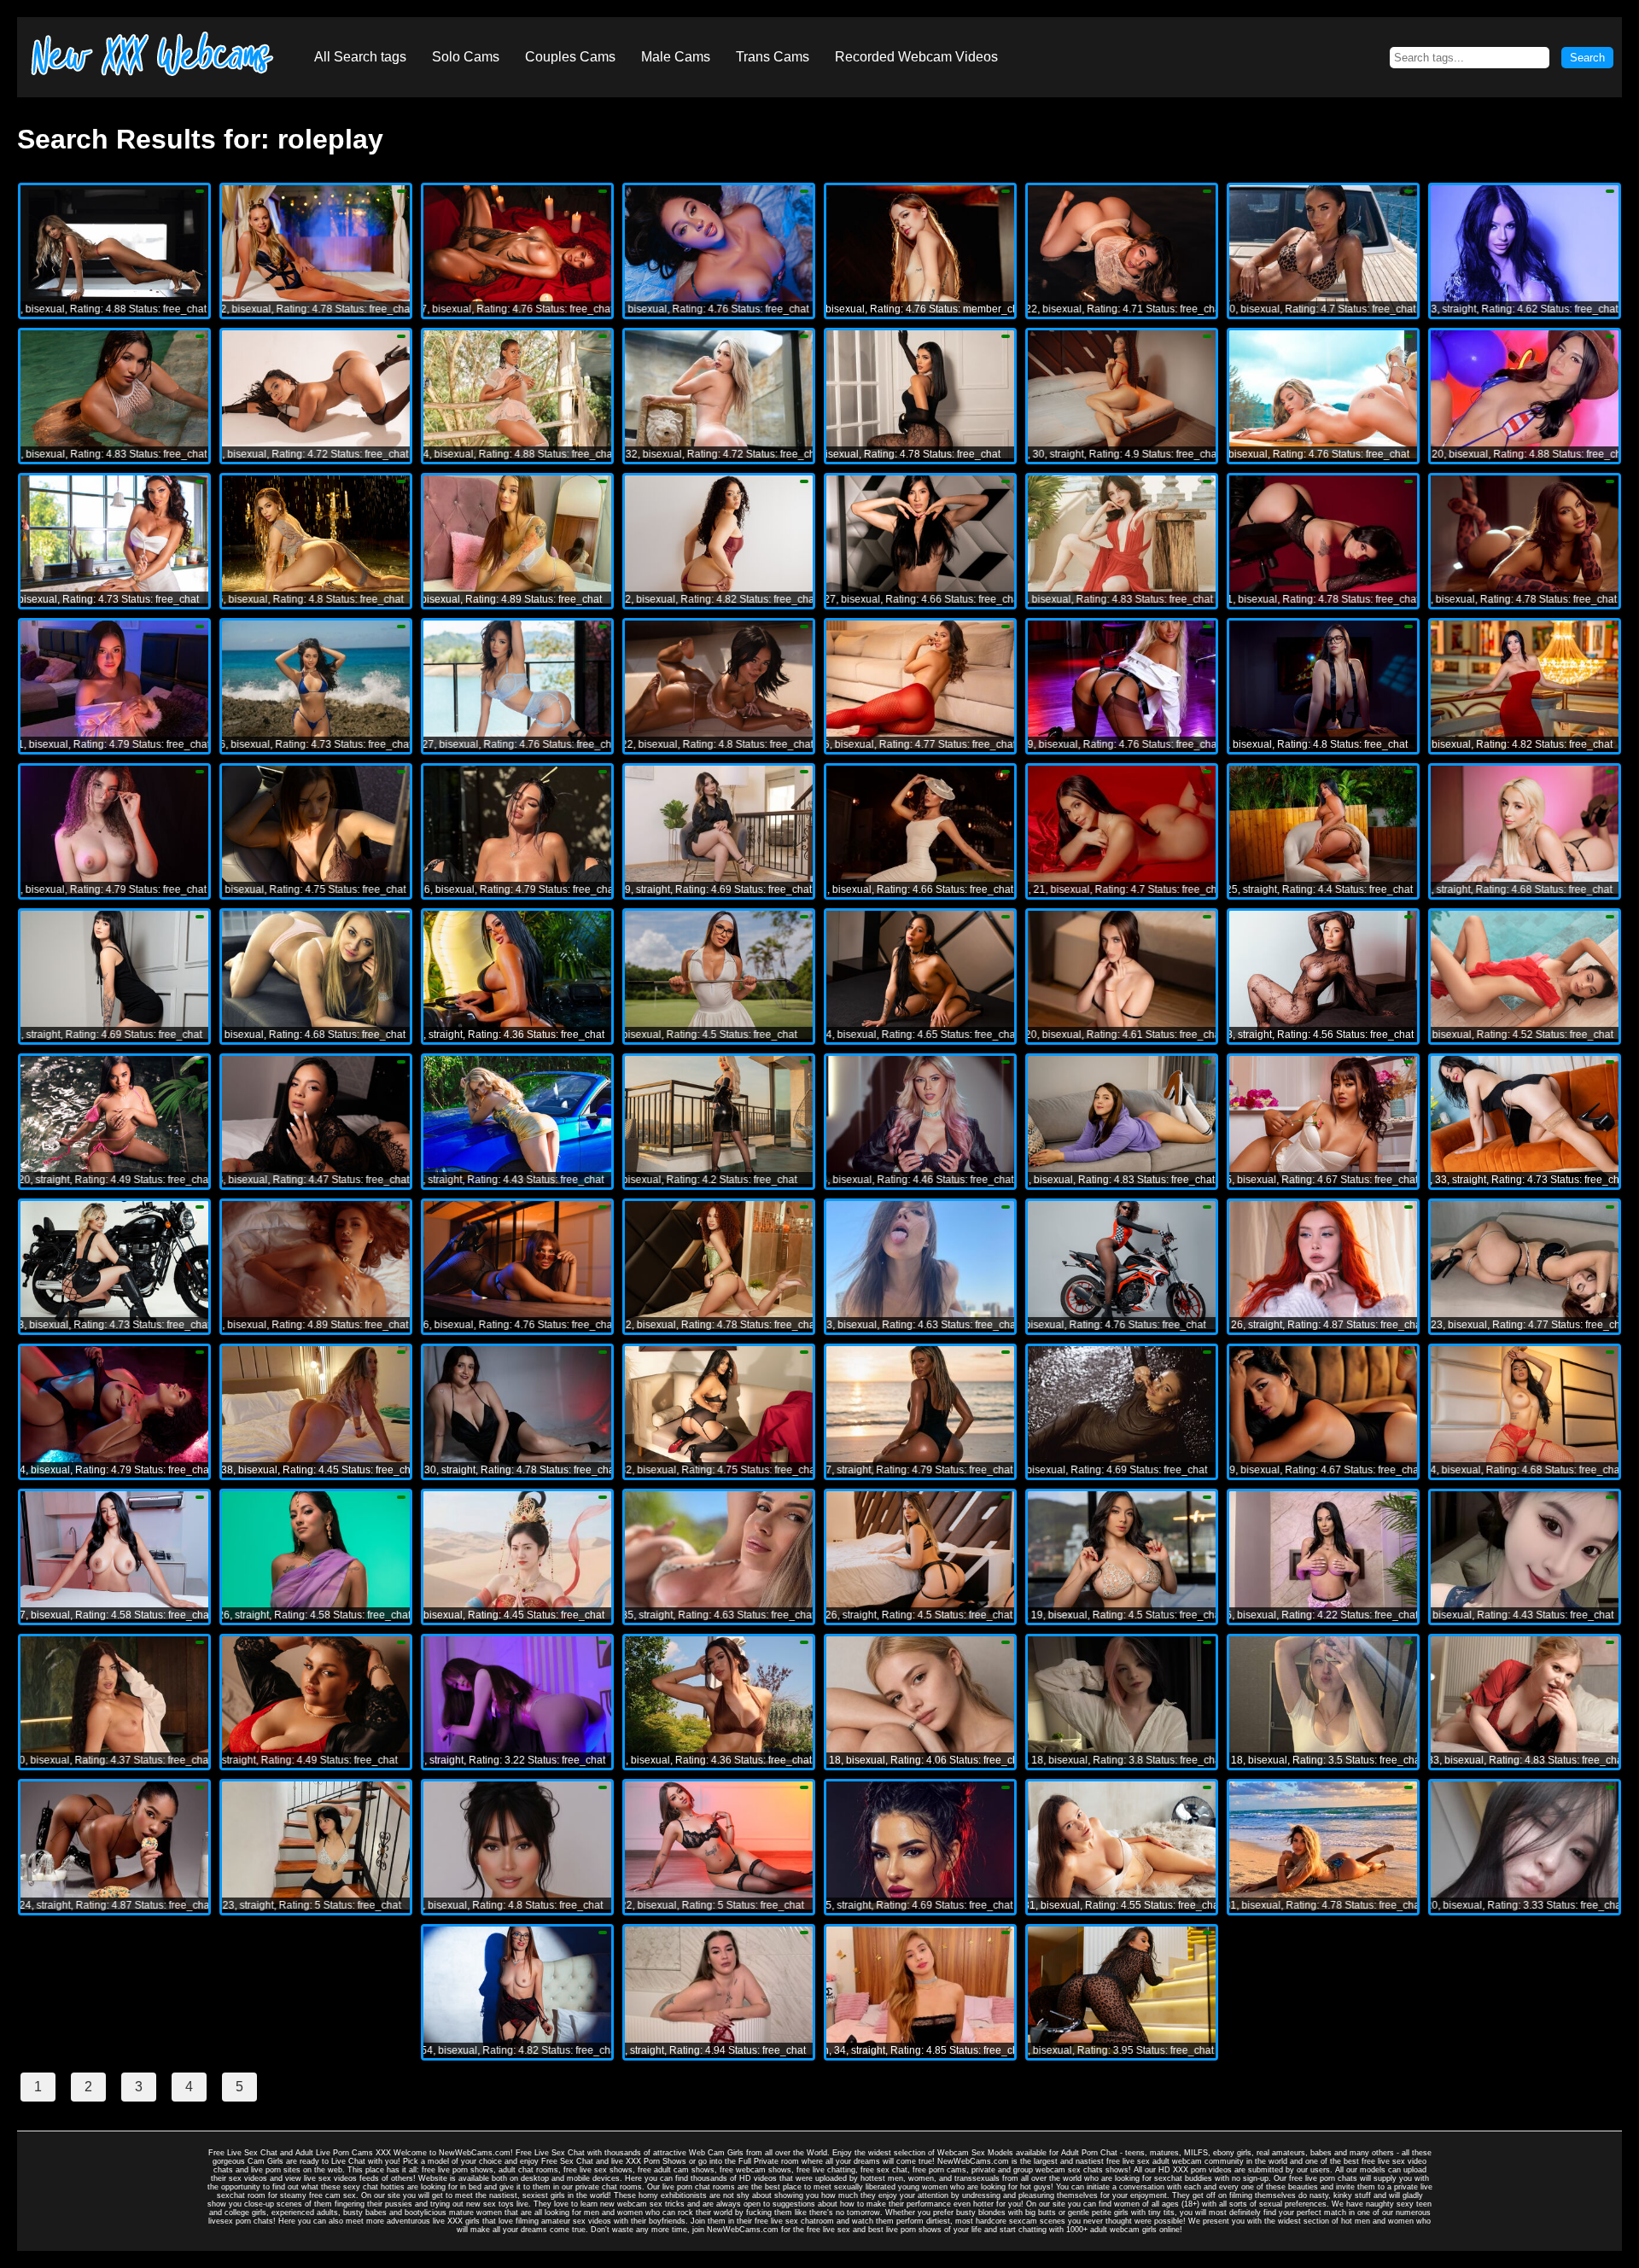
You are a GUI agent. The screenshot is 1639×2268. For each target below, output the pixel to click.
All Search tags (360, 57)
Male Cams (676, 57)
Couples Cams (570, 57)
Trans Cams (773, 57)
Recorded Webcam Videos (916, 57)
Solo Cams (466, 57)
